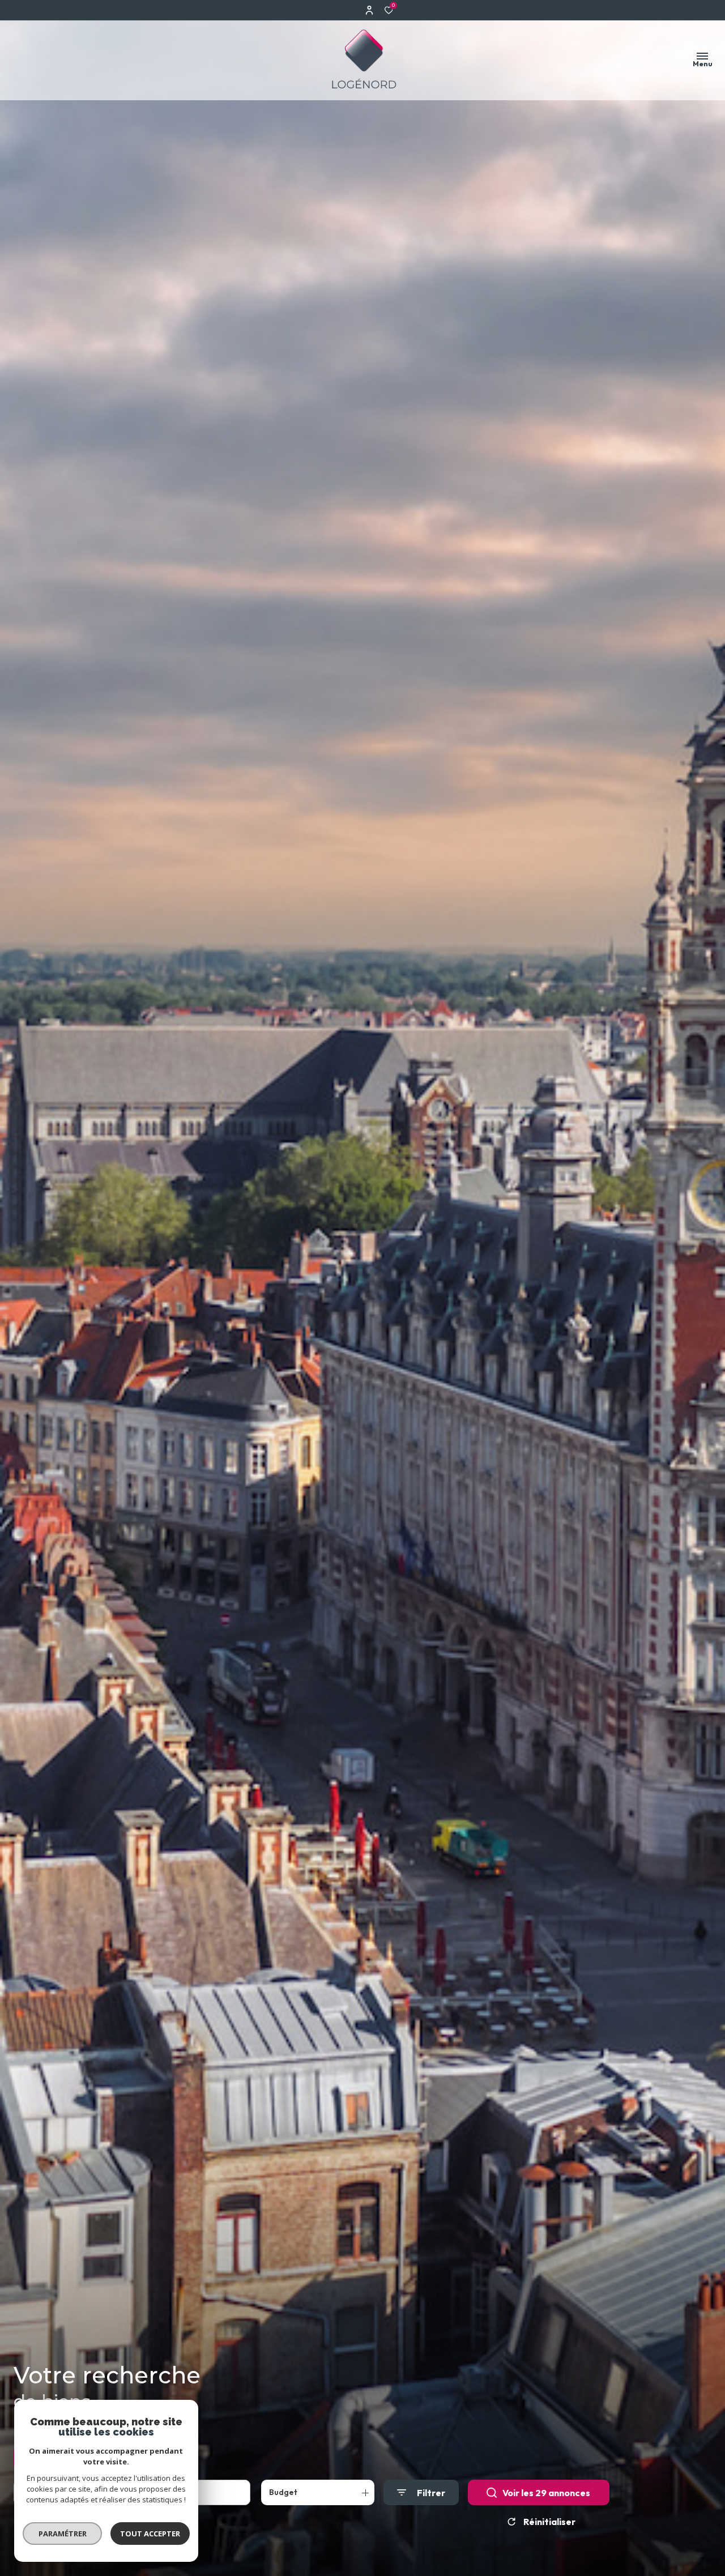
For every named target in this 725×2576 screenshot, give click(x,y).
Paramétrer (63, 2534)
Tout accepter (150, 2534)
